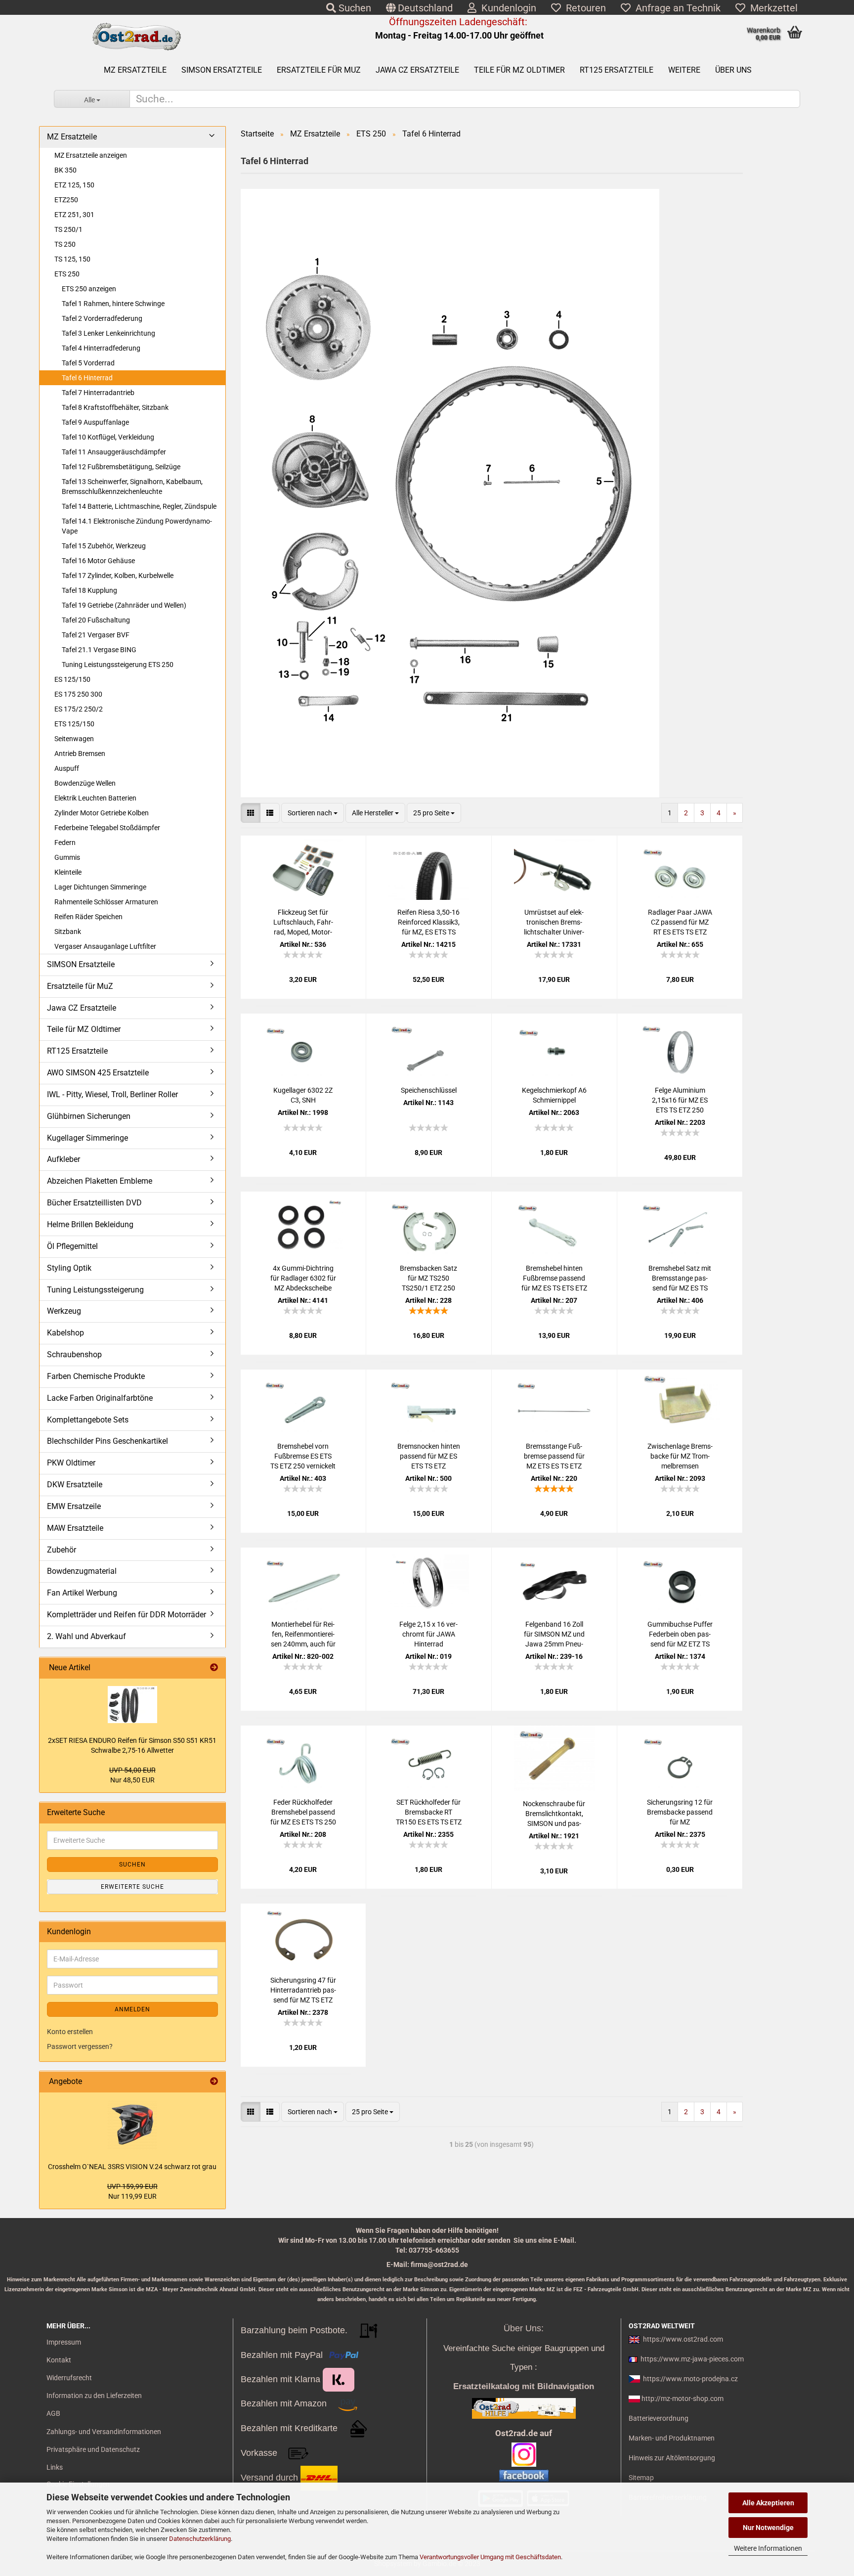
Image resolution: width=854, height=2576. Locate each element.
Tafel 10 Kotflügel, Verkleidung (108, 437)
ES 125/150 (72, 679)
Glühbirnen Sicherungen (89, 1116)
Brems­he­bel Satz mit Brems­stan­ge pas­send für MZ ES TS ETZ (680, 1279)
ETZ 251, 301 (74, 215)
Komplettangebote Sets (88, 1420)
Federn (65, 843)
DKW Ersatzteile (75, 1485)
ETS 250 (67, 274)
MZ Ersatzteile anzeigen (91, 155)
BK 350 (65, 170)
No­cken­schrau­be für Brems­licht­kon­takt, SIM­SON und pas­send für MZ (554, 1814)
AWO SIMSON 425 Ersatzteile (98, 1073)
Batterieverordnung (659, 2418)
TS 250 (65, 244)
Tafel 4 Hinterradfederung (101, 348)
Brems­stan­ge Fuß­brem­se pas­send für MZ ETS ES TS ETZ (554, 1456)
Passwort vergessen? (80, 2046)
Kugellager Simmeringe (87, 1138)
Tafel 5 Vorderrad (88, 363)
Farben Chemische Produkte (96, 1376)
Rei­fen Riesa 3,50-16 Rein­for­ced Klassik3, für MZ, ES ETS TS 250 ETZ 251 (428, 923)
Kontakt (59, 2360)
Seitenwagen (74, 739)
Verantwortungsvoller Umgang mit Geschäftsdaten (490, 2557)
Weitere (684, 70)
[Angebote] (214, 2082)
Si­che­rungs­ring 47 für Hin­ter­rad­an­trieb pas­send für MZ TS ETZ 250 (303, 1991)
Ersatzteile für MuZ (319, 70)
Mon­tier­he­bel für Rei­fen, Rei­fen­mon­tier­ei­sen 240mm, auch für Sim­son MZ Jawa (303, 1635)
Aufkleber (64, 1159)
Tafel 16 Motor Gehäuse (98, 561)
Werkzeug (64, 1311)
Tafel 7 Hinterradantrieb (98, 393)
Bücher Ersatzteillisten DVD (94, 1203)
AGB (53, 2413)
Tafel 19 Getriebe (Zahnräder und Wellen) (124, 605)
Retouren (583, 8)
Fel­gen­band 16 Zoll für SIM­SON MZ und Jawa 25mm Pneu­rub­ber (554, 1635)
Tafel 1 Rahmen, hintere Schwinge (113, 304)
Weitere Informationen (768, 2548)
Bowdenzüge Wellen (85, 783)
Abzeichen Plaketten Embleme (100, 1181)
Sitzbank (68, 932)
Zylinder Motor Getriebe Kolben (102, 813)
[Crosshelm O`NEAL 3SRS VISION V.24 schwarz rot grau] (132, 2125)
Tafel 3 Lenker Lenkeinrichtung (108, 333)
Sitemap (641, 2478)
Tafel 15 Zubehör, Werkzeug (104, 546)
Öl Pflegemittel (72, 1246)
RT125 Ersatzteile (617, 70)
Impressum (64, 2342)
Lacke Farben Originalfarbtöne (100, 1398)
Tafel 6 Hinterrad (87, 378)
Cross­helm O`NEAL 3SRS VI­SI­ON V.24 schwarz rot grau (132, 2167)
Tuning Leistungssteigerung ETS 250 (118, 665)
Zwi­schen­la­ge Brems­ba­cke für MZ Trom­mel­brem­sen (680, 1456)
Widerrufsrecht (69, 2378)
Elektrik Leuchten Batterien (95, 798)
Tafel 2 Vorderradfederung (102, 318)
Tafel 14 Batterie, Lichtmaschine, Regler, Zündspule (139, 506)
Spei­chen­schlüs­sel (429, 1090)
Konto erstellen (70, 2032)
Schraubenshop (74, 1355)
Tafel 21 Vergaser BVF (96, 635)
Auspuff (67, 768)
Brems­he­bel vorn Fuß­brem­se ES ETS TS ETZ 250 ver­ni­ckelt (303, 1456)
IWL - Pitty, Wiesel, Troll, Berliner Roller (112, 1094)
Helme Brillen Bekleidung (90, 1224)
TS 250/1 (68, 229)
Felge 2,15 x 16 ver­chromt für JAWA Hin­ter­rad (428, 1634)
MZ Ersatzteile (135, 70)
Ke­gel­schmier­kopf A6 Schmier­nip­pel (554, 1095)
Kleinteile (68, 872)
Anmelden (132, 2009)
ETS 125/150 (74, 724)
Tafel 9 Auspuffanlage (95, 422)
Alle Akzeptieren (768, 2503)
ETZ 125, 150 (74, 185)
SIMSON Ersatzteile (222, 70)
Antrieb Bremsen (80, 754)
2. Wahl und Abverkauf (86, 1636)
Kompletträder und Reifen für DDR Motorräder (127, 1615)
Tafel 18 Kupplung (89, 590)
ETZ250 (66, 200)
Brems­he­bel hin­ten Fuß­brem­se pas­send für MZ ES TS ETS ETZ (554, 1278)
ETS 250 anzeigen (89, 289)
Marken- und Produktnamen (672, 2438)
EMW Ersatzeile (74, 1506)
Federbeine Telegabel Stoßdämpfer (107, 828)
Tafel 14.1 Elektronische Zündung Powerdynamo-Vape (137, 526)
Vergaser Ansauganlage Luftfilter (105, 946)
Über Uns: (524, 2328)
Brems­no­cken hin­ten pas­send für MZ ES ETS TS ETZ (429, 1456)
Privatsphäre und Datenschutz (93, 2449)
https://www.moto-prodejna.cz (690, 2379)
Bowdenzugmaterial (82, 1571)
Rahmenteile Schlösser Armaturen (106, 902)
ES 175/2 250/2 (79, 709)
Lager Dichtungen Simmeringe (100, 887)
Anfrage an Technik (676, 8)
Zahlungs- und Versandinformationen (104, 2432)
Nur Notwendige (768, 2528)
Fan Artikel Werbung (82, 1593)
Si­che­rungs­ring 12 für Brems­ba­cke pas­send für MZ (680, 1812)
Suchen (354, 8)
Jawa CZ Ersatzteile (417, 70)
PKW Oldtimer (71, 1463)
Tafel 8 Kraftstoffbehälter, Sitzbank (115, 407)
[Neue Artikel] (214, 1668)
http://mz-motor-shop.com (683, 2398)
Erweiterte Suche (132, 1887)
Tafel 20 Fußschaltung (96, 620)
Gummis (67, 857)
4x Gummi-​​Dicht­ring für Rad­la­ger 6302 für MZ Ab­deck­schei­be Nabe (303, 1279)
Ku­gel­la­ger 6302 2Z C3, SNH (303, 1095)
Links (55, 2467)
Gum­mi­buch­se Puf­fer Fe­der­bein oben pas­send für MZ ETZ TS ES (680, 1635)
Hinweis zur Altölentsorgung (672, 2458)
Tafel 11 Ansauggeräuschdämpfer (114, 452)
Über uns (733, 70)
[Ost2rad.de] (136, 37)
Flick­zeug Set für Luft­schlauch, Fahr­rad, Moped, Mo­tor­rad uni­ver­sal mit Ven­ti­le (303, 923)
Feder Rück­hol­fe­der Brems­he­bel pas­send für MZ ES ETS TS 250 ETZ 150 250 (303, 1813)
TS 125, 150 (72, 259)
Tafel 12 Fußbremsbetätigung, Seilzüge (121, 467)
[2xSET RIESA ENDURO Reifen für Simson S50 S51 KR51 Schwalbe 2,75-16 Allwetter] (132, 1705)
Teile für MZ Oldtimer (519, 70)
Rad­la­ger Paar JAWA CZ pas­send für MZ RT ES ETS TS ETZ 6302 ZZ (680, 923)
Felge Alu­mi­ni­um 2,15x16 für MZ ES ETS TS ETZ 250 (680, 1100)
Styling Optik (69, 1268)
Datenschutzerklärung (200, 2539)
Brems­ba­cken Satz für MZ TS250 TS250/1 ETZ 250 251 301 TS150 (428, 1279)
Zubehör (62, 1550)
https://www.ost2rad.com (683, 2339)
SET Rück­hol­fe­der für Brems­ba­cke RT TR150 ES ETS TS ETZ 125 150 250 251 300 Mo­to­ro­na (429, 1813)
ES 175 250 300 (78, 694)
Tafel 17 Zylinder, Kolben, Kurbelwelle (118, 576)
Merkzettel (771, 8)
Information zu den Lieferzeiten (94, 2396)
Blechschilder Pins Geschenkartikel (107, 1441)
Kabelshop (65, 1333)
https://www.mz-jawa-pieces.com (692, 2359)
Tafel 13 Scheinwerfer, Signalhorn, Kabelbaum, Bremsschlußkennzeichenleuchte (132, 487)
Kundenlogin (506, 8)
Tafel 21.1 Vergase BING (99, 650)
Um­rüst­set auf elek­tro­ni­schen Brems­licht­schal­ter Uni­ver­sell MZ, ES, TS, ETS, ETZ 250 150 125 (554, 923)
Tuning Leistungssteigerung (95, 1290)
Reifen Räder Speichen (88, 917)
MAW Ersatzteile (75, 1528)
